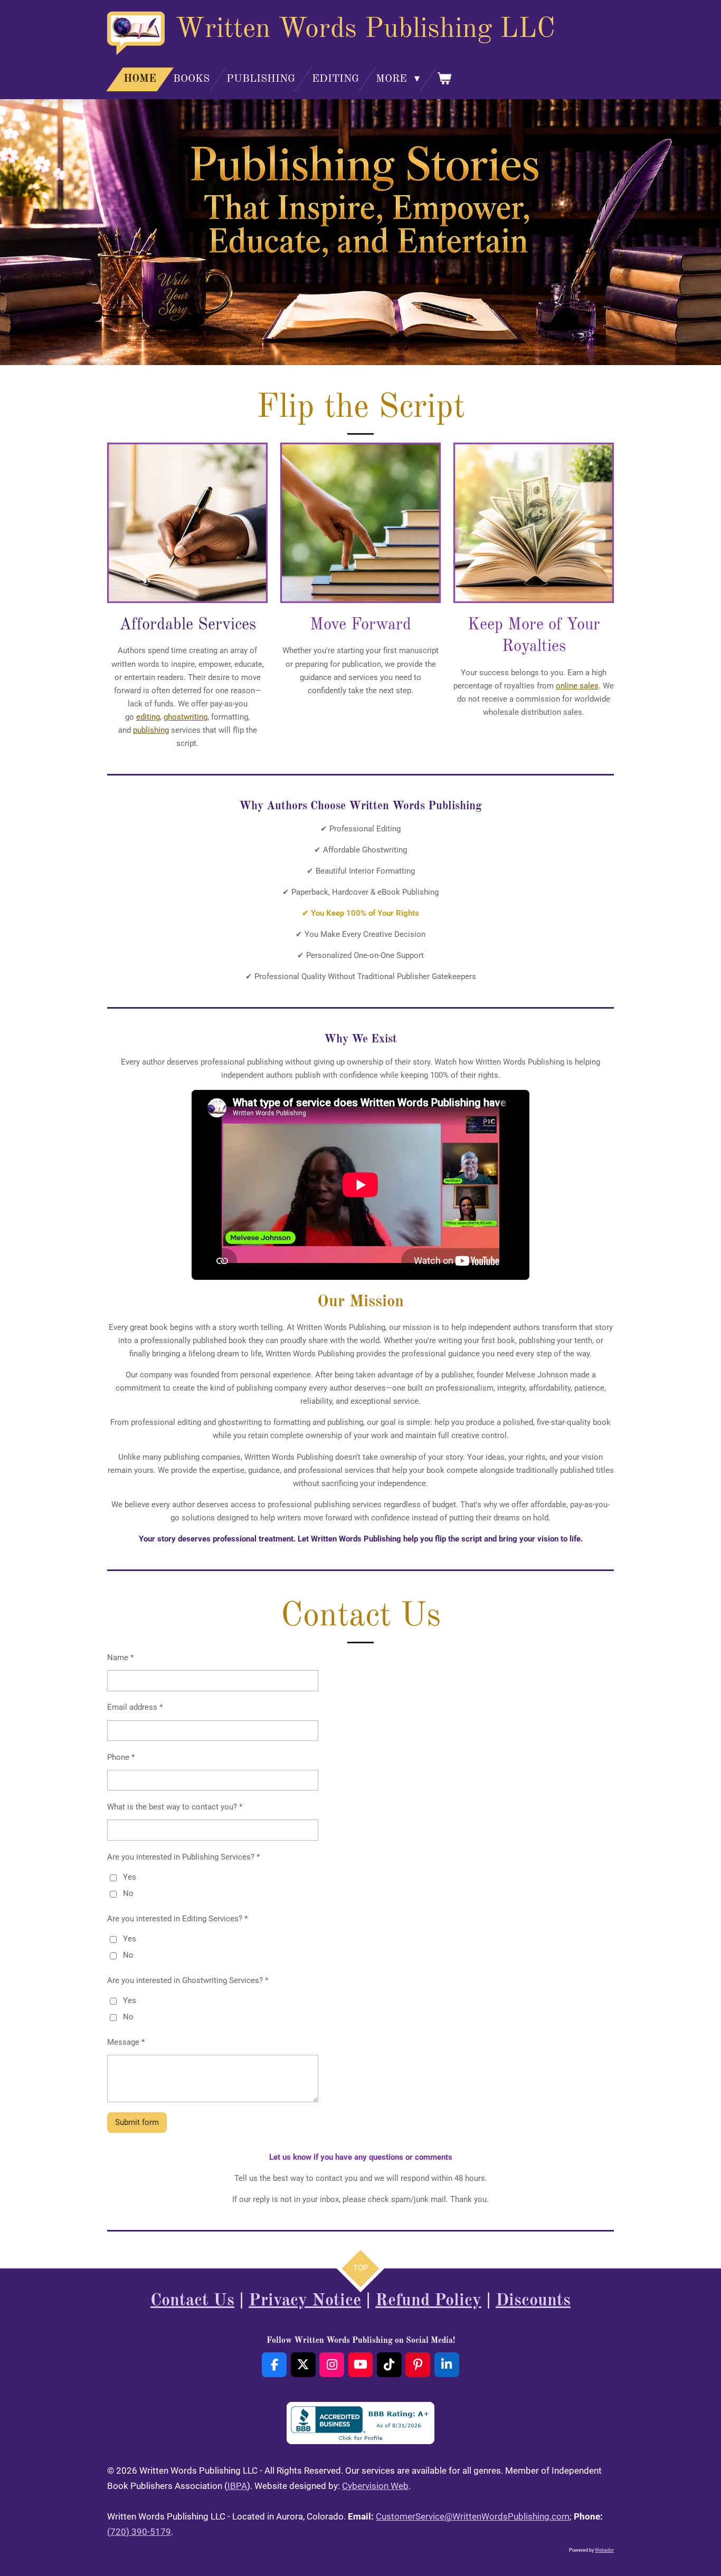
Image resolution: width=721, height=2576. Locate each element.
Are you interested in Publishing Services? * (183, 1857)
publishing (151, 730)
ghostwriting (186, 717)
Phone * (121, 1757)
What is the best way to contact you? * (175, 1807)
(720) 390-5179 (139, 2532)
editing (148, 717)
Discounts (533, 2301)
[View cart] (444, 79)
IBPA (237, 2486)
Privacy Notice (305, 2301)
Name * (120, 1658)
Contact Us (192, 2301)
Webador (604, 2550)
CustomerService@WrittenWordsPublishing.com (473, 2516)
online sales (577, 686)
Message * (126, 2042)
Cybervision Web (375, 2486)
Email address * (135, 1707)
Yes (130, 1877)
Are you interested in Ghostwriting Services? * (188, 1980)
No (128, 1893)
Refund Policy (428, 2301)
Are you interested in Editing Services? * (177, 1919)
